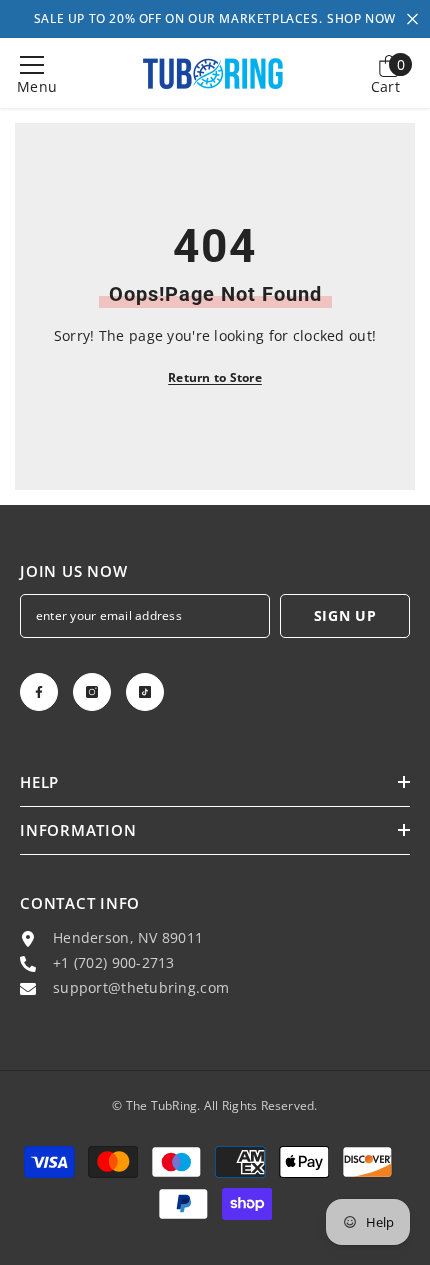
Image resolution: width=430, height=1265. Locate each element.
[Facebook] (39, 692)
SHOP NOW (361, 18)
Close (412, 19)
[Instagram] (92, 692)
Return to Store (215, 377)
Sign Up (345, 615)
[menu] (32, 65)
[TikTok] (145, 692)
